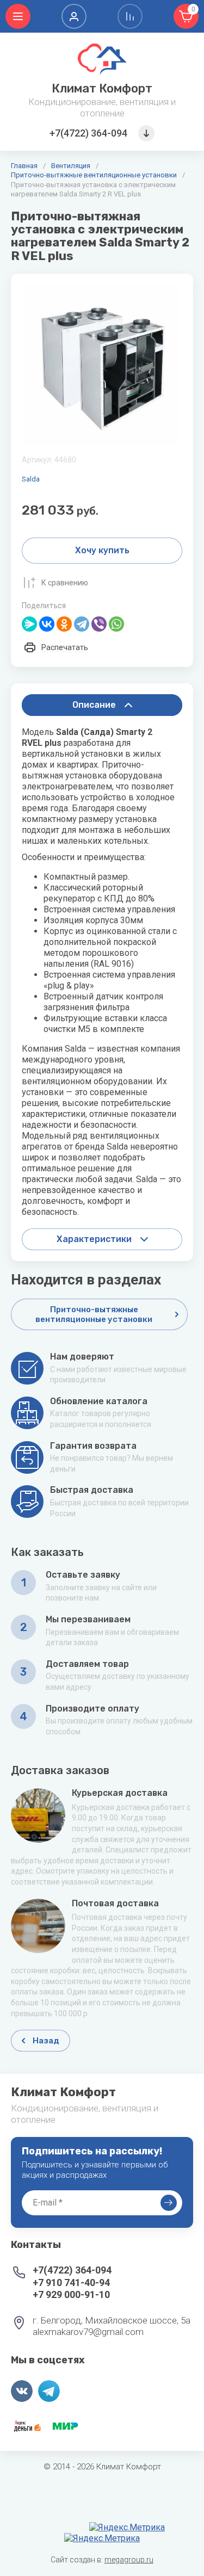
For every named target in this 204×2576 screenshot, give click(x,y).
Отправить (169, 2203)
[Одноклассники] (64, 624)
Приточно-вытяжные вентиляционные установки (94, 175)
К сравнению (65, 583)
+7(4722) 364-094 (88, 133)
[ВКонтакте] (47, 624)
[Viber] (99, 624)
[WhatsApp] (116, 624)
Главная (24, 166)
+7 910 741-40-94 (71, 2282)
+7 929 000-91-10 (71, 2294)
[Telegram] (82, 624)
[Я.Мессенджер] (29, 624)
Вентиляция (71, 166)
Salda (31, 479)
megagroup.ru (129, 2560)
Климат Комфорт (102, 88)
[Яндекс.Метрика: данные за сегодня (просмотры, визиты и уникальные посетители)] (127, 2528)
